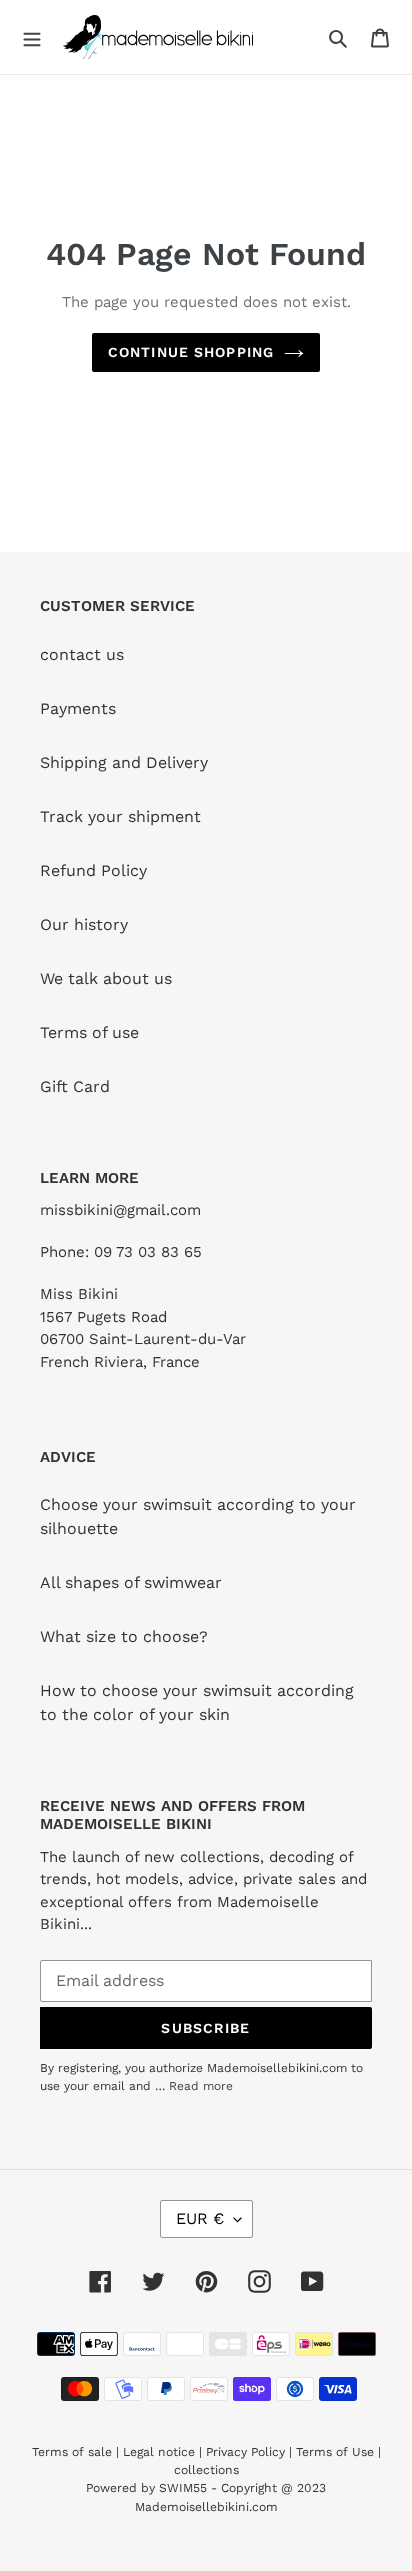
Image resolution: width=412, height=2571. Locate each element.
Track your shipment (120, 816)
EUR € (200, 2218)
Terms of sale (72, 2452)
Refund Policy (93, 870)
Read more (201, 2086)
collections (206, 2470)
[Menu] (32, 37)
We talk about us (106, 978)
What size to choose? (124, 1636)
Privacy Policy (245, 2452)
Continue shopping (191, 352)
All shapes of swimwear (131, 1582)
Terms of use (89, 1032)
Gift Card (75, 1086)
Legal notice (159, 2452)
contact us (82, 654)
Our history (84, 924)
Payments (78, 708)
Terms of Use (335, 2452)
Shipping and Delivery (124, 762)
